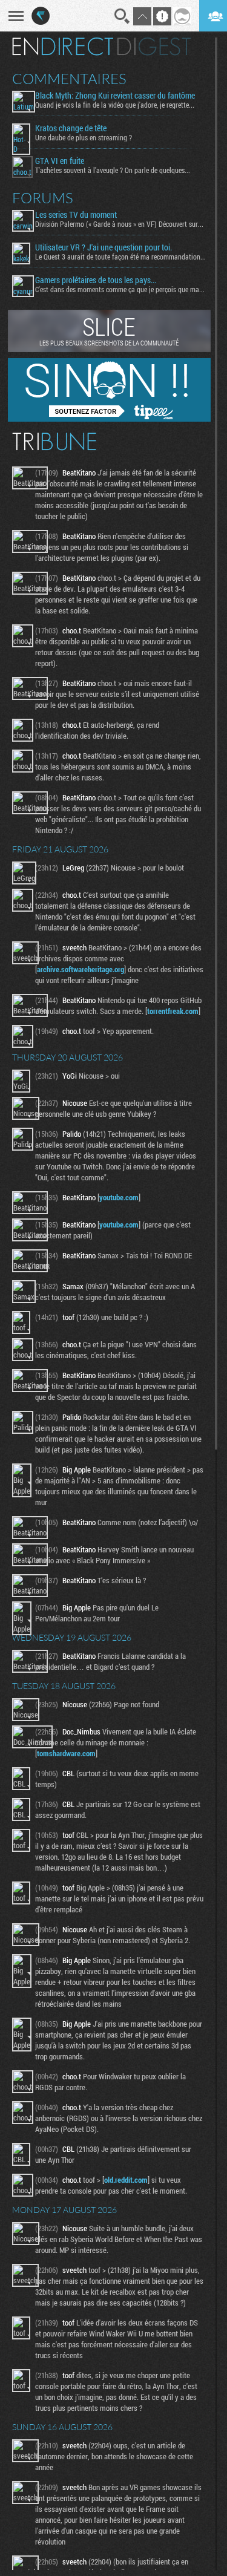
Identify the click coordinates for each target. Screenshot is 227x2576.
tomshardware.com (66, 1753)
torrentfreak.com (173, 1011)
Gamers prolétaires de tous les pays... (96, 280)
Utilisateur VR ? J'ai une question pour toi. (104, 247)
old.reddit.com (126, 2180)
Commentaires (69, 79)
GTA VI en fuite (60, 161)
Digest (154, 47)
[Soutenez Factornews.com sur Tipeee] (109, 419)
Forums (43, 198)
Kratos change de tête (71, 128)
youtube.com (119, 1197)
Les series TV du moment (76, 215)
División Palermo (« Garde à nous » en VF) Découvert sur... (119, 224)
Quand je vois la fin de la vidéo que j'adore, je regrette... (115, 105)
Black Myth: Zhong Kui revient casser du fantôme (115, 96)
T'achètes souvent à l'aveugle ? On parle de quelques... (113, 170)
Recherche (122, 16)
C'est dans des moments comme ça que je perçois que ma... (120, 289)
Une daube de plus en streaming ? (84, 137)
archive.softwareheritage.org (81, 969)
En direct (63, 47)
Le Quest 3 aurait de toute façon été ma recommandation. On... (120, 257)
